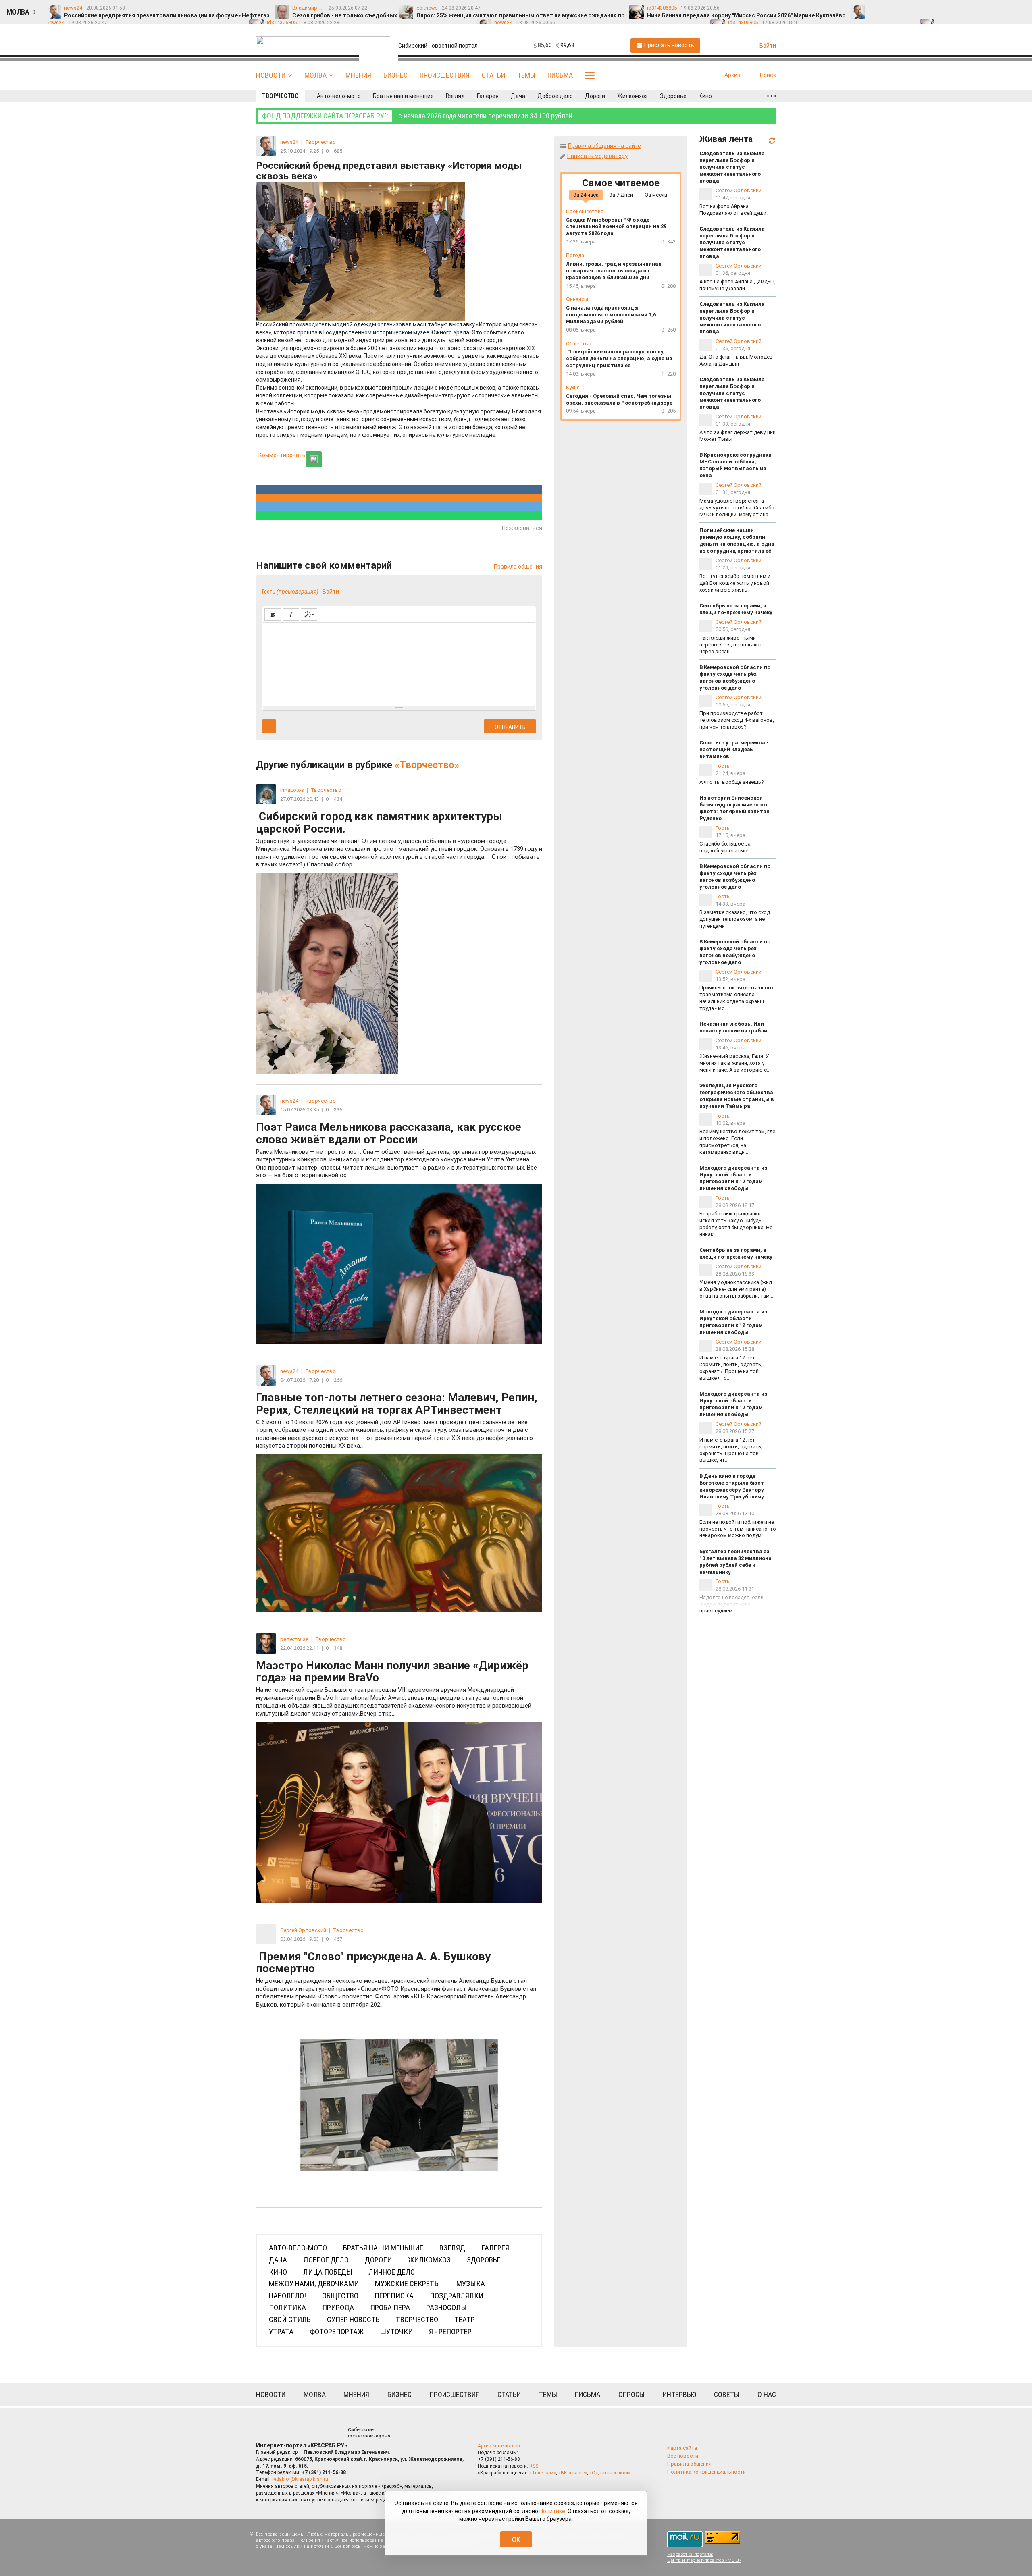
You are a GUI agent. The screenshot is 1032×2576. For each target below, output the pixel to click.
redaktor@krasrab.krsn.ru (300, 2479)
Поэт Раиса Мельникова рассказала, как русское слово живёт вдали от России (396, 1150)
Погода (575, 255)
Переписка (394, 2296)
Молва (315, 75)
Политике (552, 2511)
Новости (271, 75)
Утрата (281, 2332)
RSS (534, 2466)
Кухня (573, 387)
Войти (331, 592)
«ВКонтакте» (573, 2473)
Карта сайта (682, 2448)
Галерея (488, 96)
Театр (465, 2319)
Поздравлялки (457, 2296)
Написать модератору (597, 156)
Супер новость (353, 2319)
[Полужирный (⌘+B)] (273, 614)
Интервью (679, 2394)
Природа (338, 2307)
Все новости (683, 2456)
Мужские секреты (408, 2284)
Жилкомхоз (633, 96)
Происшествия (445, 75)
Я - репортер (450, 2332)
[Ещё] (772, 96)
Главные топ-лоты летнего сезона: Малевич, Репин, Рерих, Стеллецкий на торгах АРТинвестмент (397, 1420)
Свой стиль (290, 2319)
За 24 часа (586, 195)
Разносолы (446, 2307)
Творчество (280, 96)
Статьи (493, 75)
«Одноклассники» (610, 2473)
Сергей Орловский (739, 190)
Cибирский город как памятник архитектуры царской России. (399, 839)
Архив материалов (499, 2446)
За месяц (656, 195)
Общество (340, 2296)
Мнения (358, 75)
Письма (560, 75)
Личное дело (392, 2272)
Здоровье (673, 96)
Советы (727, 2394)
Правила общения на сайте (604, 146)
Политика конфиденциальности (706, 2472)
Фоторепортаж (337, 2332)
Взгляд (455, 96)
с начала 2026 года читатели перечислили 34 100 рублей (417, 116)
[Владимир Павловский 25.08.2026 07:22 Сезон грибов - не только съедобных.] (893, 8)
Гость (723, 766)
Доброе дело (555, 96)
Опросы (631, 2394)
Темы (526, 75)
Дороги (595, 96)
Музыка (471, 2284)
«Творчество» (427, 765)
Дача (518, 96)
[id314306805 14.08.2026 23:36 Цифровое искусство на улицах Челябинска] (1005, 8)
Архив (732, 75)
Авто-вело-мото (339, 96)
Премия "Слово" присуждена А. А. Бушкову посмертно (396, 1979)
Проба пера (390, 2307)
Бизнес (395, 75)
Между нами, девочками (314, 2284)
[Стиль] (309, 614)
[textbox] (399, 663)
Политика (287, 2307)
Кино (705, 96)
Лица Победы (328, 2272)
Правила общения (518, 567)
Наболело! (287, 2296)
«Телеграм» (543, 2473)
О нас (767, 2394)
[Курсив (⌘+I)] (291, 614)
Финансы (577, 299)
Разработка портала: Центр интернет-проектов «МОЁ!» (704, 2557)
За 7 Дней (621, 195)
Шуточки (396, 2332)
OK (516, 2540)
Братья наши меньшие (403, 96)
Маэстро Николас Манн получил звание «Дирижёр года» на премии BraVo (394, 1688)
